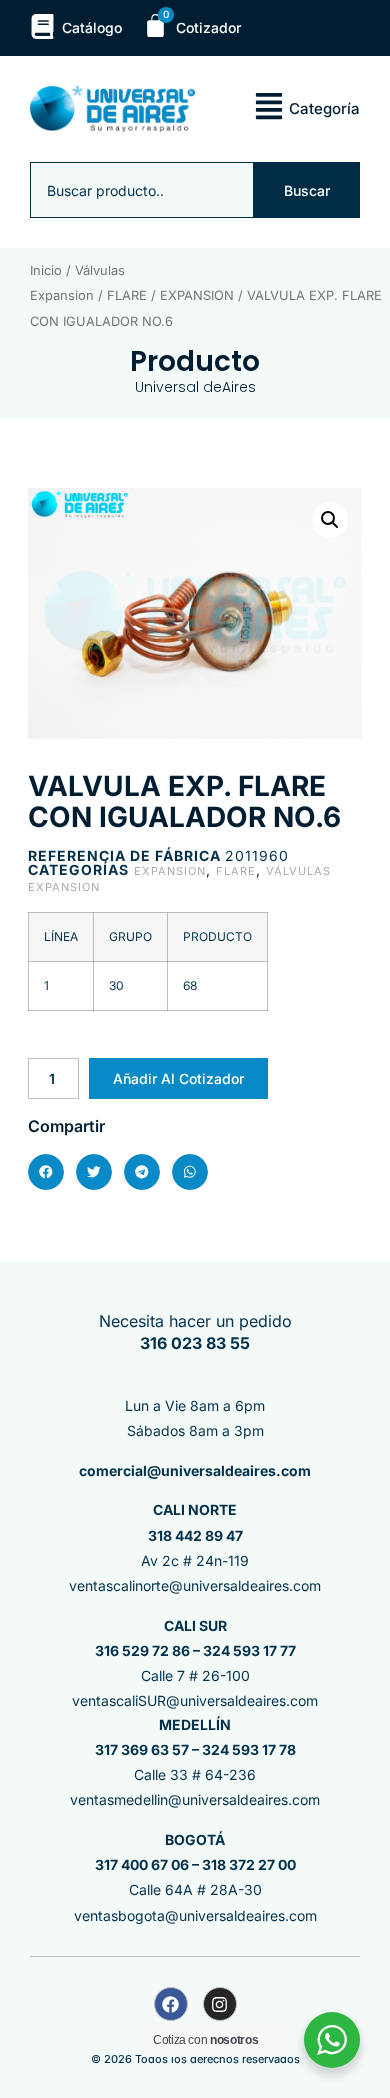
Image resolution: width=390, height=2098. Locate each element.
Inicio (46, 270)
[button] (330, 520)
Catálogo (92, 27)
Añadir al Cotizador (178, 1078)
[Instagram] (220, 2004)
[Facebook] (171, 2004)
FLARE (127, 295)
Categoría (324, 108)
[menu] (269, 106)
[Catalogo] (42, 26)
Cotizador (208, 27)
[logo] (112, 109)
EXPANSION (197, 295)
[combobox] (142, 190)
